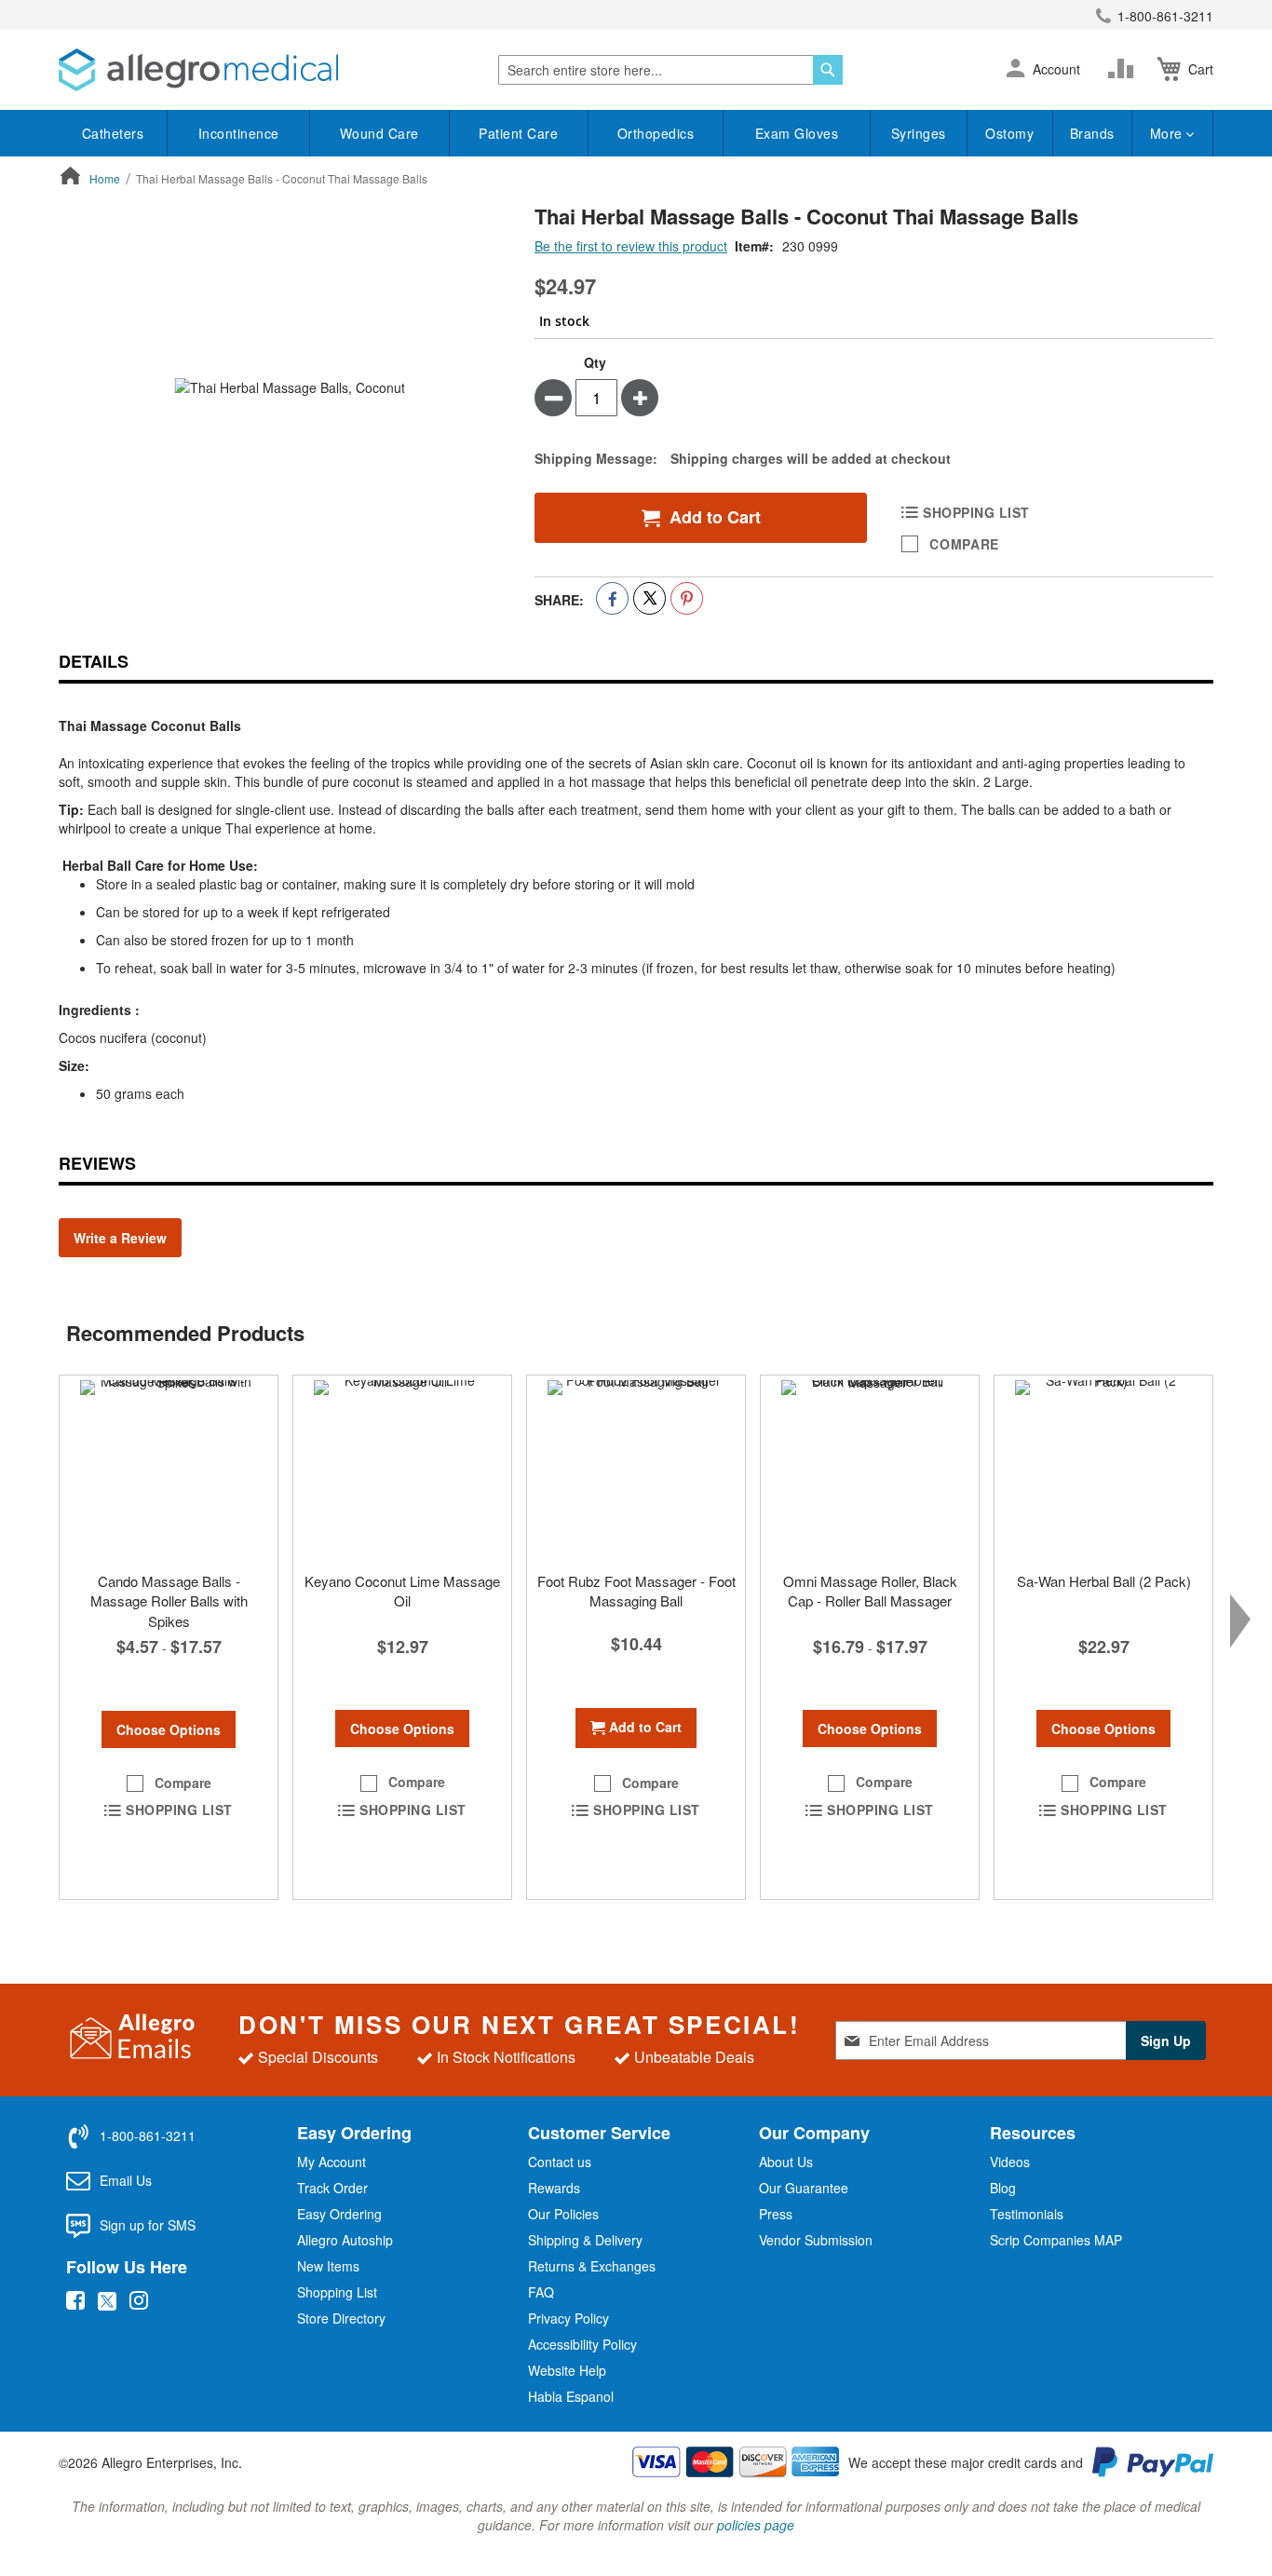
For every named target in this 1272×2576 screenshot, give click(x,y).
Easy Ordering (339, 2214)
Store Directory (341, 2318)
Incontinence (239, 133)
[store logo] (198, 70)
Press (776, 2214)
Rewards (554, 2188)
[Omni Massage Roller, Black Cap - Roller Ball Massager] (870, 1469)
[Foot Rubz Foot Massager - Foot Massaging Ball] (636, 1469)
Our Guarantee (804, 2188)
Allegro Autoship (345, 2240)
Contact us (560, 2162)
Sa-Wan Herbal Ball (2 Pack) (1104, 1581)
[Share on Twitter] (650, 598)
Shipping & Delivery (585, 2240)
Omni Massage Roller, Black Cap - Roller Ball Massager (870, 1591)
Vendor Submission (816, 2240)
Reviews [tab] (97, 1163)
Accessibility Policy (582, 2344)
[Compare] (1125, 69)
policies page (756, 2525)
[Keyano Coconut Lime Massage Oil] (402, 1469)
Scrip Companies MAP (1056, 2240)
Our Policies (563, 2214)
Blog (1003, 2188)
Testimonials (1027, 2214)
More (1169, 133)
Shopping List (337, 2292)
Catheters (113, 133)
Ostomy (1009, 133)
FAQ (541, 2292)
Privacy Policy (568, 2318)
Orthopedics (656, 133)
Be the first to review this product (631, 246)
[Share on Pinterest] (687, 598)
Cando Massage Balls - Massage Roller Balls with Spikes (169, 1601)
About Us (786, 2162)
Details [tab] (94, 661)
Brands (1092, 133)
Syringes (919, 133)
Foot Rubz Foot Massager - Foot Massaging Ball (636, 1591)
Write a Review (120, 1238)
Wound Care (379, 133)
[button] (1015, 70)
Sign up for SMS (148, 2225)
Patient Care (518, 133)
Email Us (126, 2180)
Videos (1010, 2162)
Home (105, 178)
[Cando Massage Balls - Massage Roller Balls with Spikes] (169, 1469)
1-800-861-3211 (1165, 16)
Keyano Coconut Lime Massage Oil (402, 1591)
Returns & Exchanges (592, 2266)
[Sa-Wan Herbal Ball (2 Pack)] (1103, 1469)
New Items (328, 2266)
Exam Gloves (797, 133)
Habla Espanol (571, 2396)
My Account (332, 2162)
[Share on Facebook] (612, 598)
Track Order (332, 2188)
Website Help (567, 2370)
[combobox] (670, 70)
